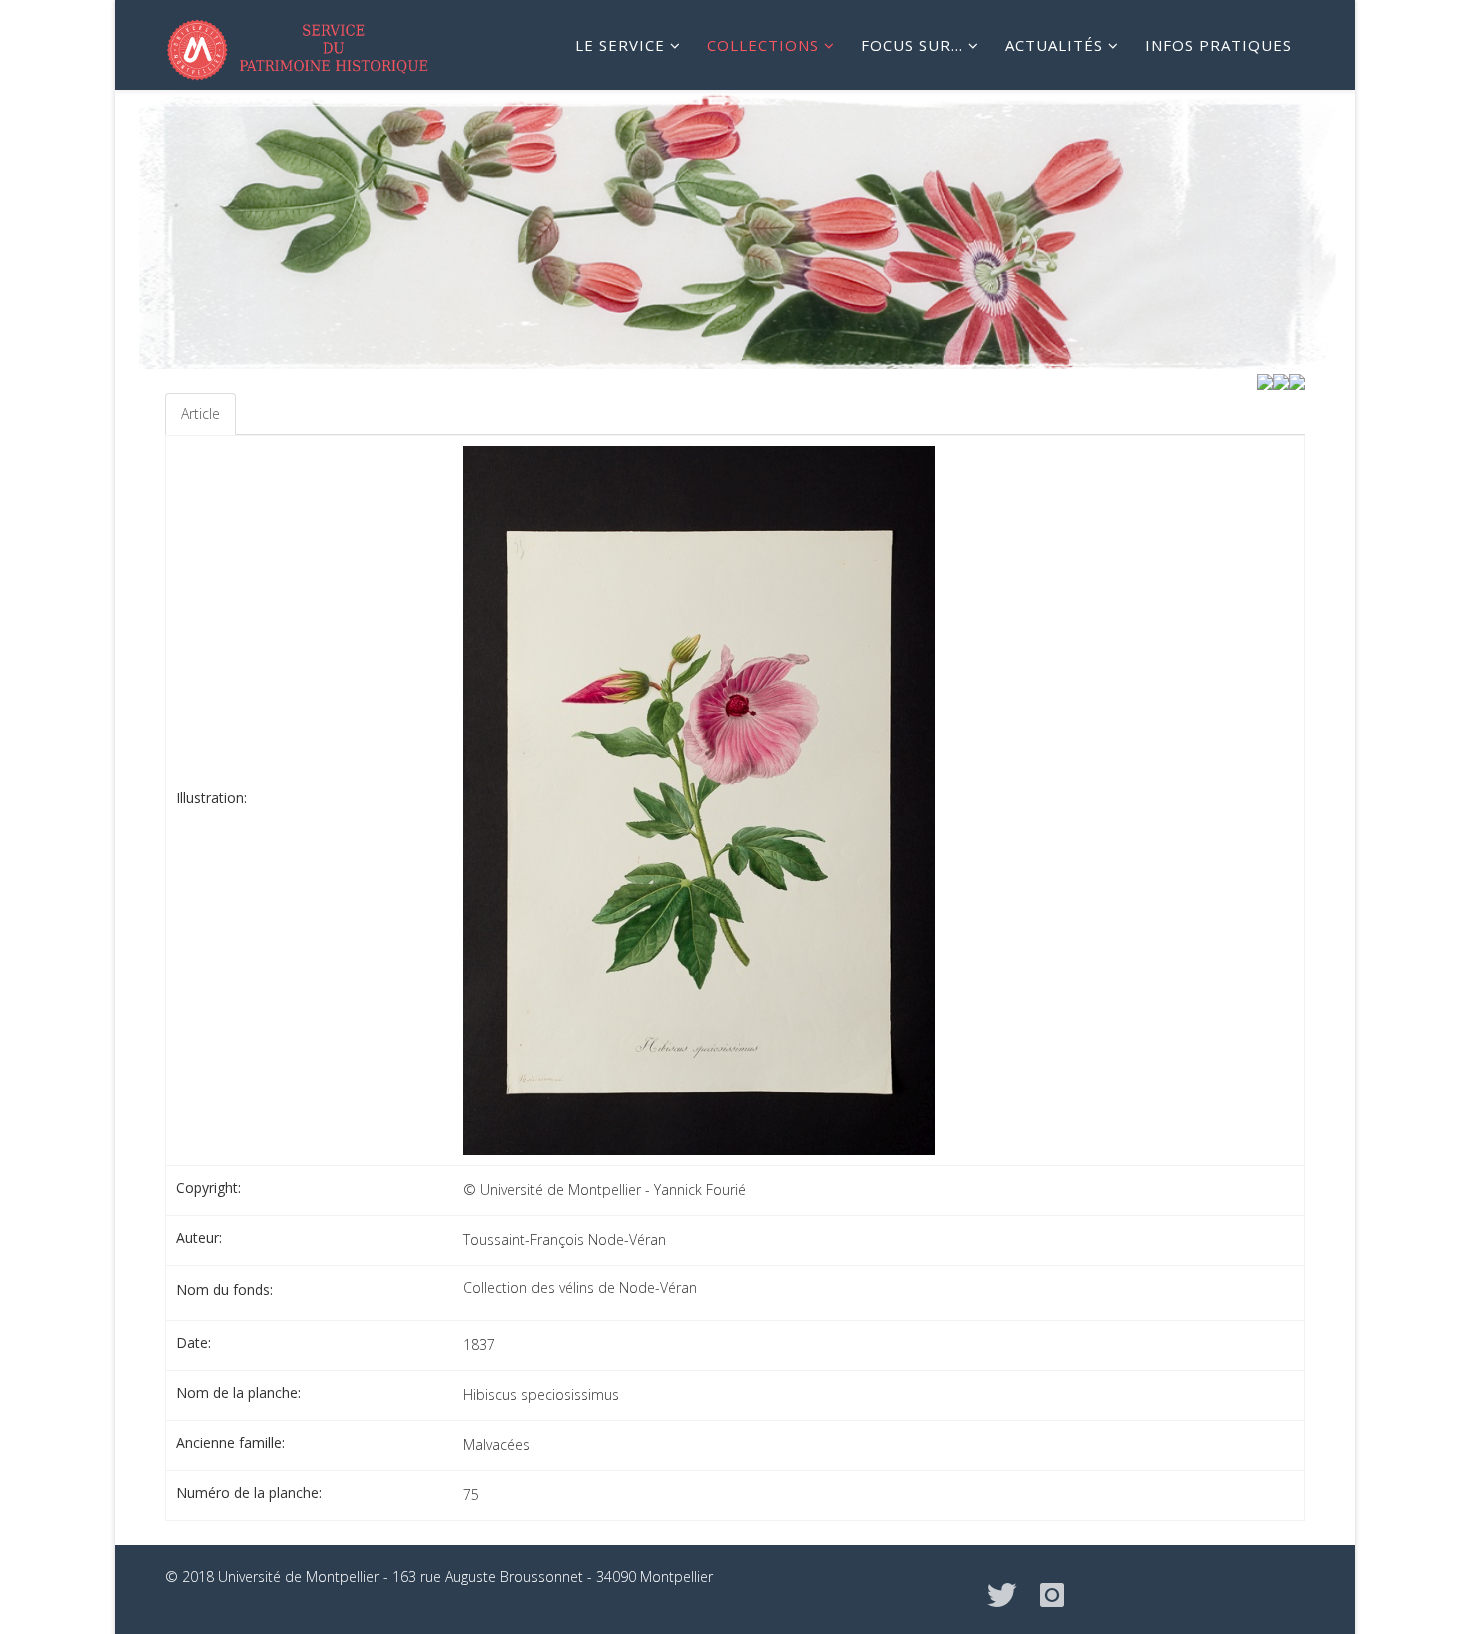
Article (200, 413)
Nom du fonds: (224, 1289)
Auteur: (199, 1237)
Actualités (1054, 45)
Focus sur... (912, 45)
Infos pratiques (1218, 45)
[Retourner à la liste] (1281, 380)
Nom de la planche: (238, 1392)
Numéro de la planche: (249, 1492)
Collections (763, 45)
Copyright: (208, 1187)
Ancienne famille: (230, 1442)
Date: (193, 1342)
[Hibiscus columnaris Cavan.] (1297, 380)
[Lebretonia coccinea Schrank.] (1265, 380)
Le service (620, 45)
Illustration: (211, 797)
